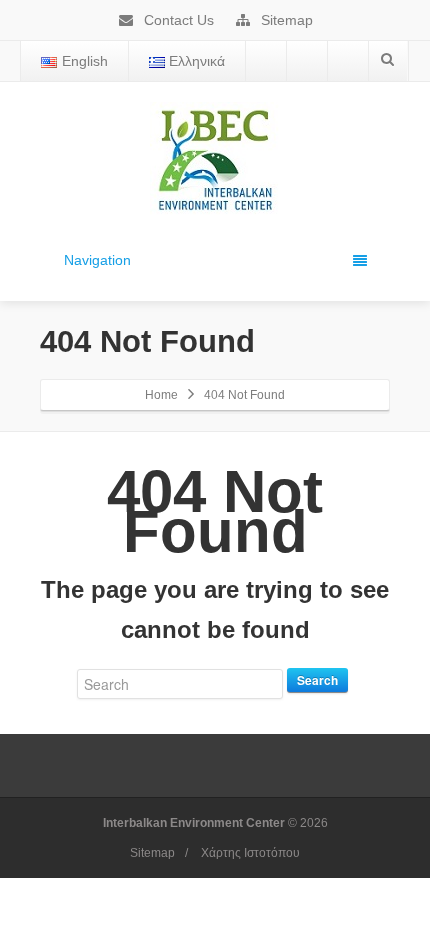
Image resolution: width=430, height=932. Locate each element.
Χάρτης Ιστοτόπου (250, 853)
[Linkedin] (348, 61)
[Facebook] (266, 61)
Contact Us (177, 20)
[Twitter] (307, 61)
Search (317, 680)
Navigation (97, 260)
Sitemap (285, 20)
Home (161, 395)
